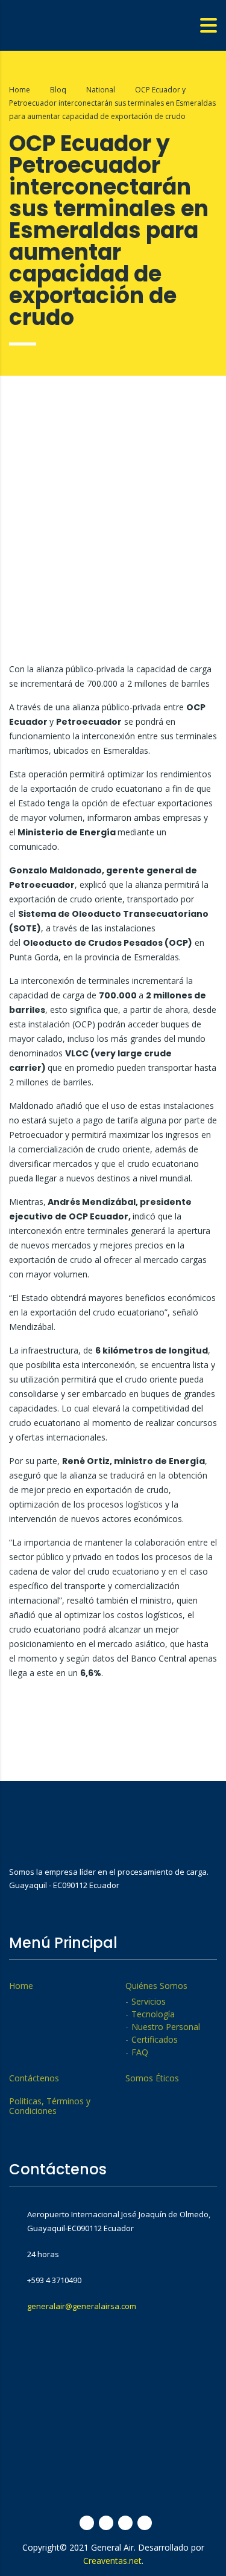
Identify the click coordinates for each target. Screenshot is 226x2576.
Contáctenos (34, 2078)
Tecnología (153, 2014)
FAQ (140, 2052)
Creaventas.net (112, 2561)
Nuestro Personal (166, 2027)
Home (20, 90)
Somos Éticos (152, 2078)
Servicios (149, 2002)
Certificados (155, 2040)
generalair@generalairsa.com (82, 2306)
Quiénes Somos (156, 1986)
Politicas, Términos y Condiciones (50, 2106)
